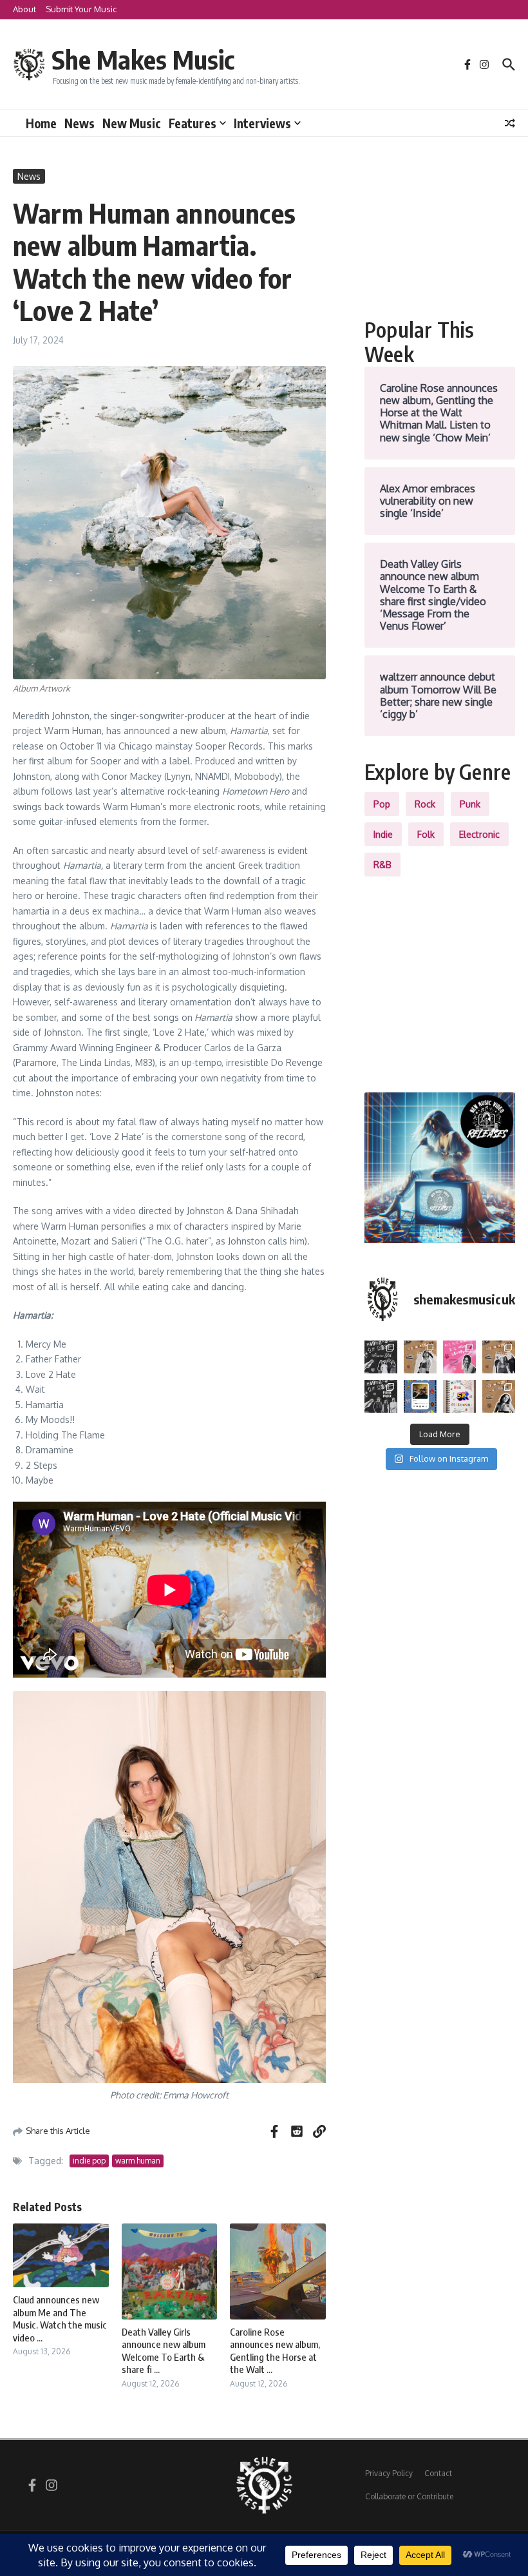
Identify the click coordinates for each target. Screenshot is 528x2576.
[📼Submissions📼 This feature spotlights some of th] (420, 1357)
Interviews (262, 123)
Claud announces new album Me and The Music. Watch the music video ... (60, 2319)
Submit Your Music (81, 9)
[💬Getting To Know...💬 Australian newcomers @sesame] (381, 1357)
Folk (426, 834)
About (24, 9)
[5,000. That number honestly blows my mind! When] (459, 1396)
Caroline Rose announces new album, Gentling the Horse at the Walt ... (275, 2351)
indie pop (89, 2161)
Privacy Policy (389, 2473)
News (80, 123)
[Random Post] (510, 123)
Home (41, 123)
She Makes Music (143, 59)
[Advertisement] (440, 233)
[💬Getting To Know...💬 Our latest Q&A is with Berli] (381, 1396)
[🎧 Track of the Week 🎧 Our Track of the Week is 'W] (420, 1396)
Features (193, 123)
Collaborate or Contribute (409, 2496)
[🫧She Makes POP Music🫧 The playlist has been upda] (459, 1357)
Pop (382, 804)
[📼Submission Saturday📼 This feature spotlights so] (499, 1396)
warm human (138, 2161)
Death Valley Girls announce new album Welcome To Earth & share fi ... (164, 2351)
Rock (425, 804)
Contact (438, 2473)
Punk (470, 804)
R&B (382, 865)
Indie (383, 834)
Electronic (479, 834)
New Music (132, 123)
